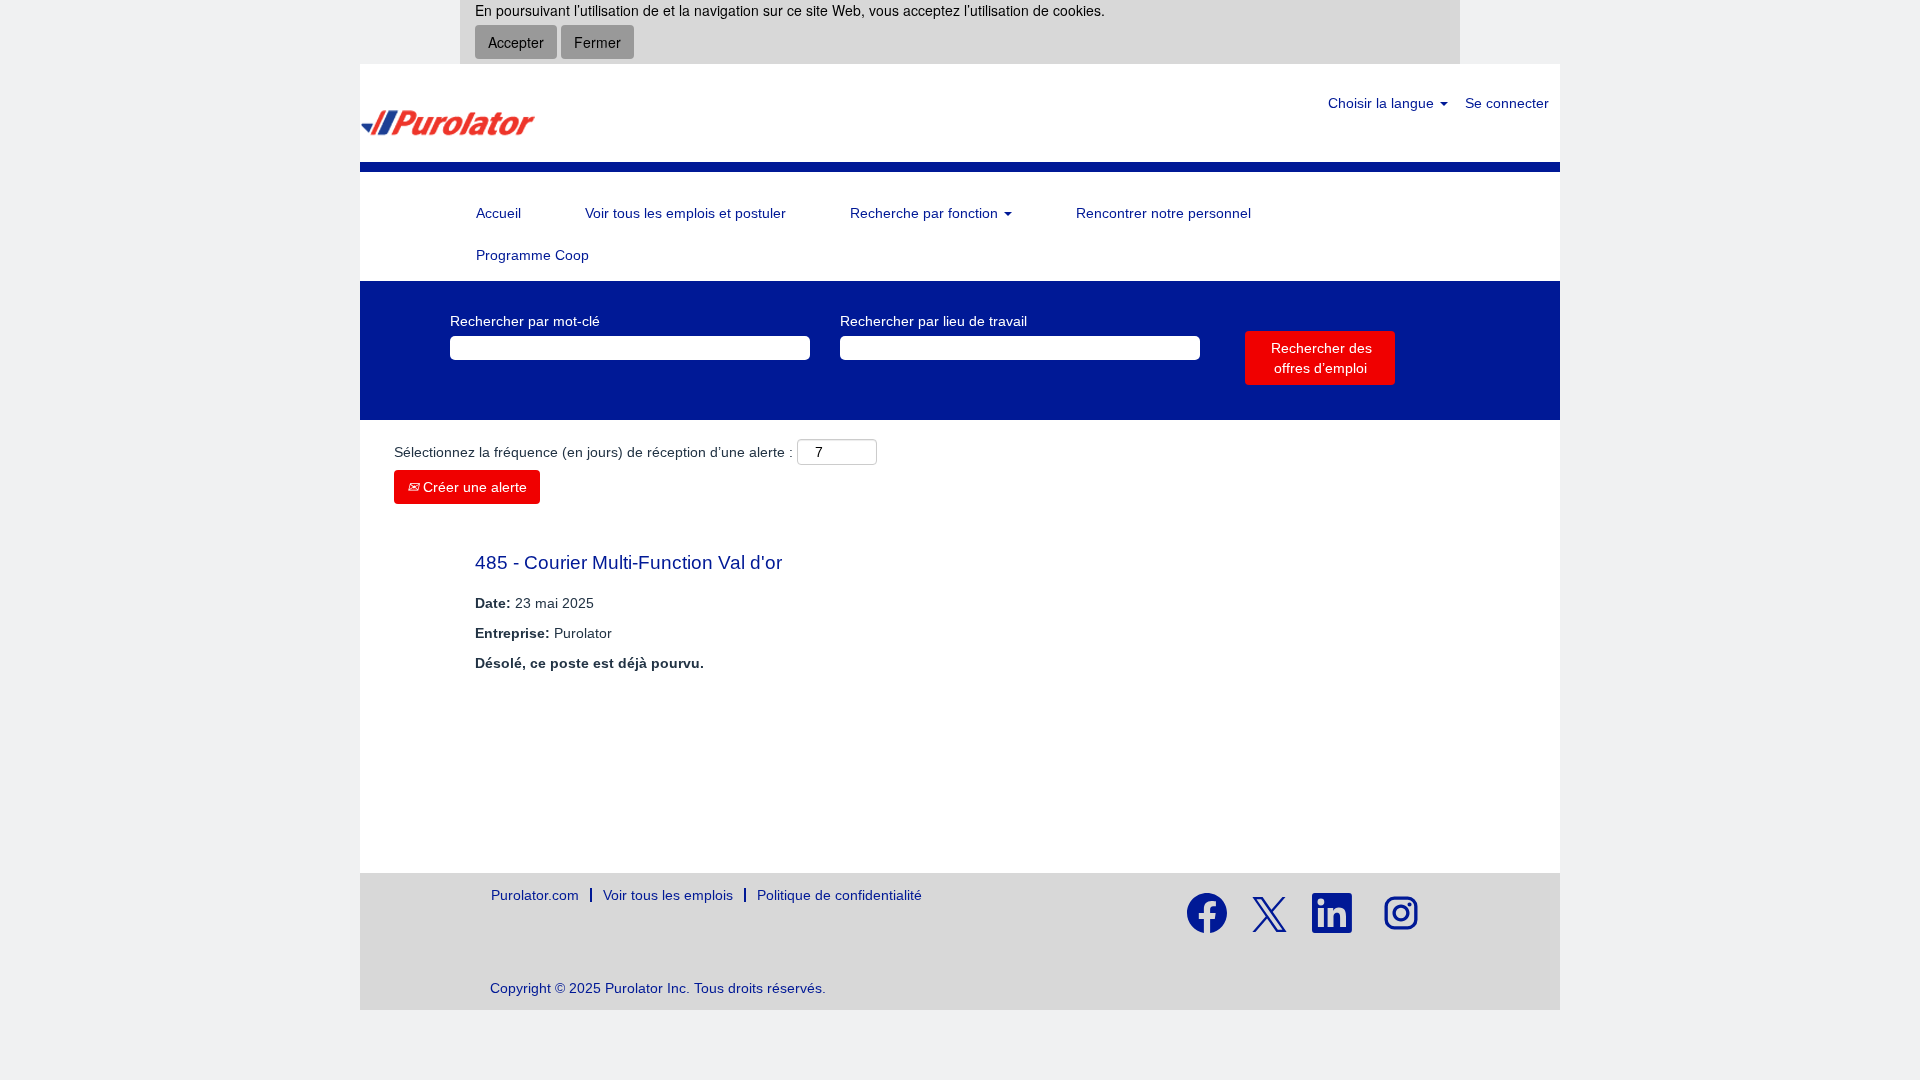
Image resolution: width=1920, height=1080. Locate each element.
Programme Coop (532, 255)
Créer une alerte (473, 487)
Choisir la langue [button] (1383, 103)
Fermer (597, 42)
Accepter (516, 42)
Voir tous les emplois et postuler (685, 213)
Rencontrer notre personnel (1163, 213)
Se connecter (1507, 103)
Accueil (498, 213)
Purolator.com (535, 895)
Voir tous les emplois (668, 895)
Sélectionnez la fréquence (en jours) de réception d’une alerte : (593, 452)
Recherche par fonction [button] (926, 213)
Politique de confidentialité (839, 895)
